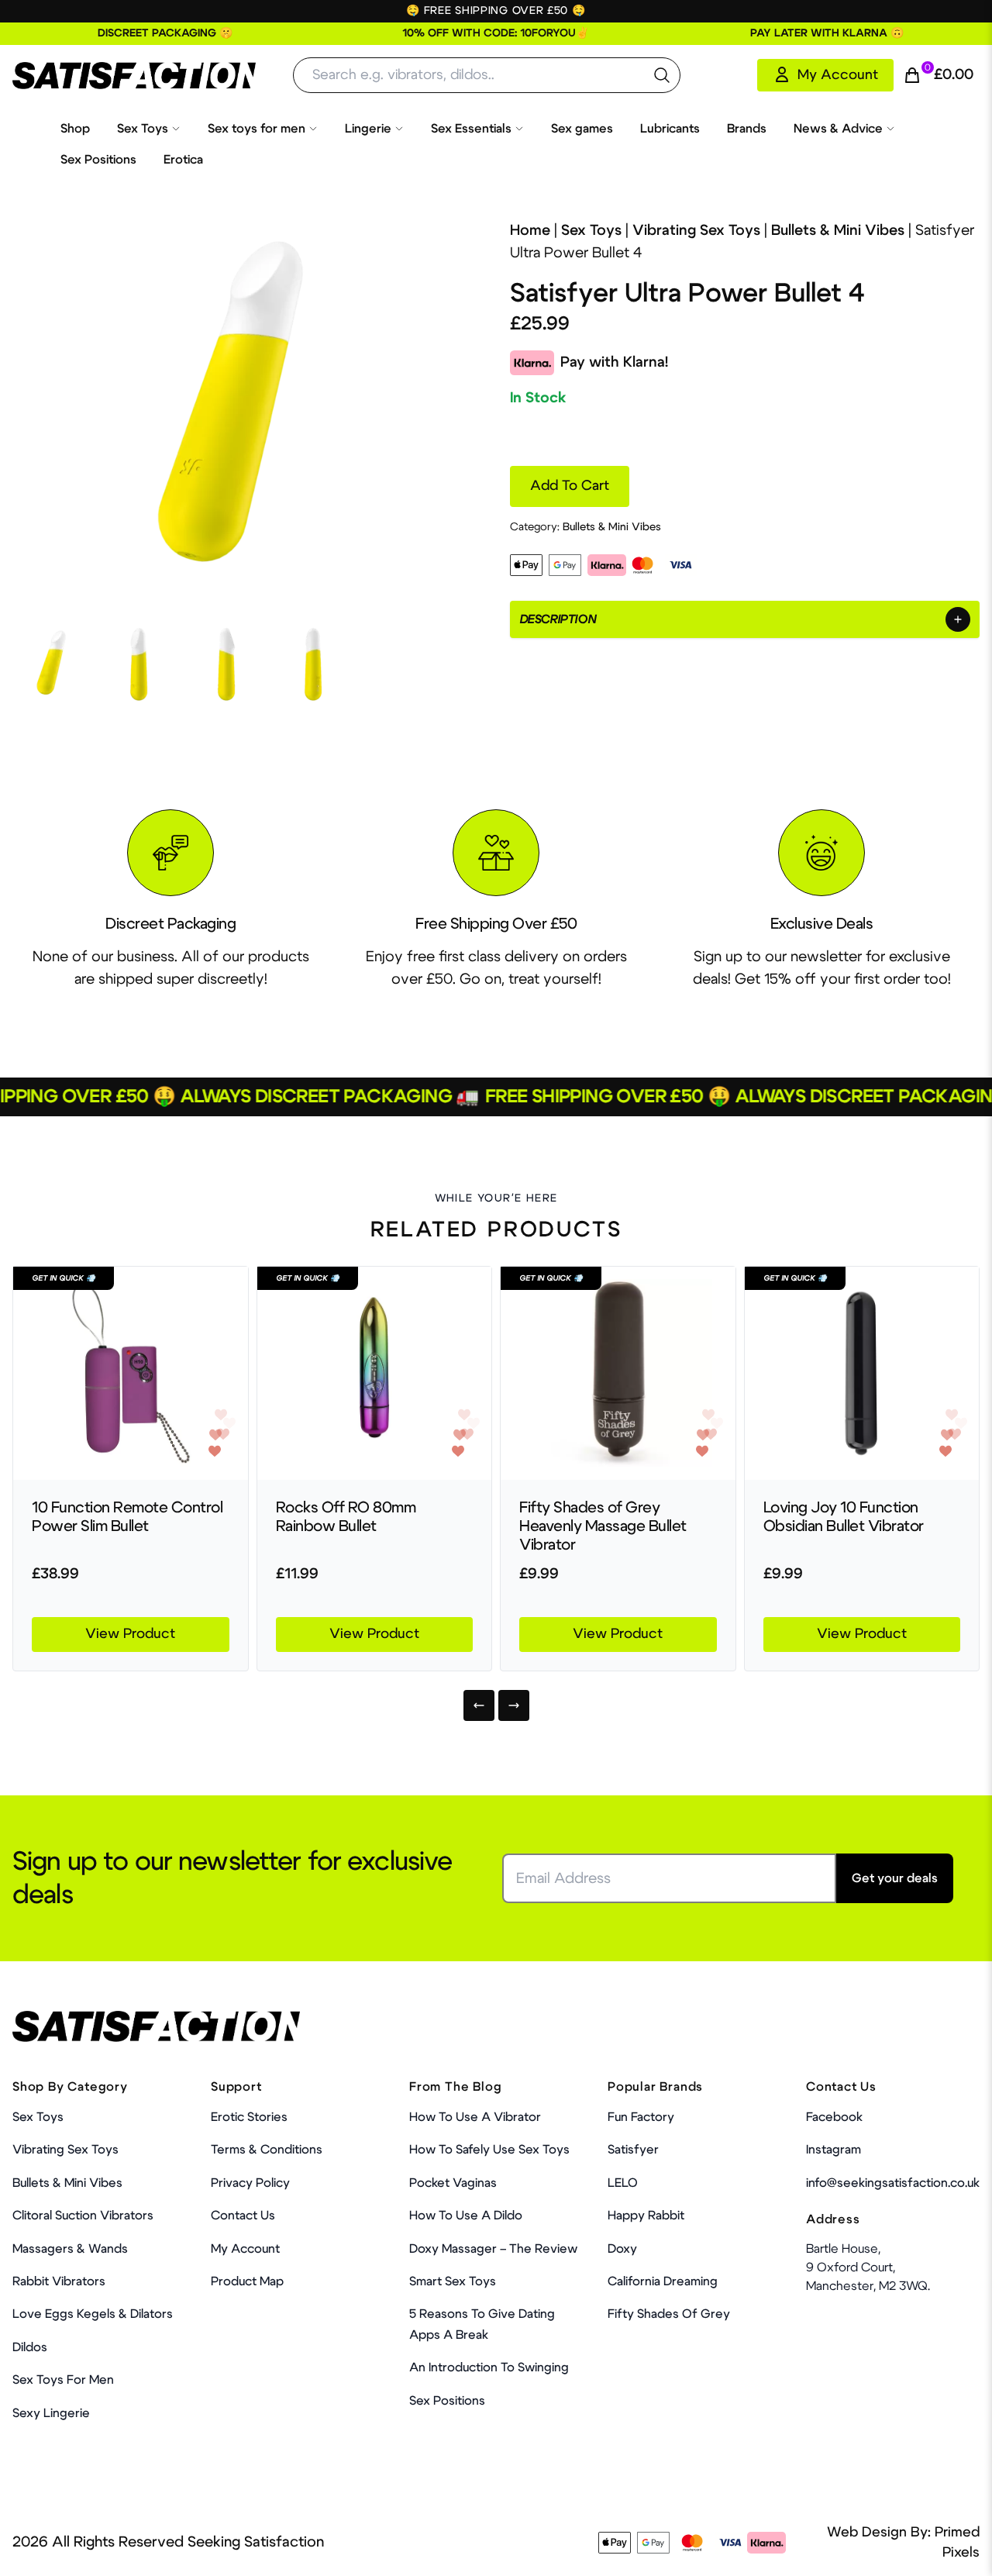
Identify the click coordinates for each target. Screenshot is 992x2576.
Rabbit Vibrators (59, 2281)
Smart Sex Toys (453, 2281)
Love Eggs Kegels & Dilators (93, 2314)
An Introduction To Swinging (489, 2367)
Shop (75, 129)
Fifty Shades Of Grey (669, 2314)
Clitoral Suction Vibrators (83, 2216)
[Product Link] (131, 1373)
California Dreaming (663, 2281)
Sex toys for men (257, 129)
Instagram (834, 2150)
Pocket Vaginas (453, 2183)
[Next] (514, 1705)
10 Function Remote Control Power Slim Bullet (127, 1517)
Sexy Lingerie (51, 2413)
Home (530, 231)
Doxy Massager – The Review (493, 2249)
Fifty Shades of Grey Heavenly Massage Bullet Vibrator (603, 1526)
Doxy (622, 2249)
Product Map (247, 2281)
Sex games (582, 129)
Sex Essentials (471, 129)
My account (245, 2249)
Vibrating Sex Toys (696, 231)
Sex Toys (143, 129)
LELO (623, 2183)
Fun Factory (641, 2117)
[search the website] (662, 75)
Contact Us (243, 2216)
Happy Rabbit (646, 2216)
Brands (747, 129)
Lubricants (670, 129)
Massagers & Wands (70, 2249)
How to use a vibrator (475, 2117)
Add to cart (570, 486)
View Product (130, 1634)
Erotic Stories (249, 2117)
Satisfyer (633, 2150)
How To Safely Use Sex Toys (489, 2150)
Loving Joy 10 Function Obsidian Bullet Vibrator (844, 1517)
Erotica (183, 160)
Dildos (30, 2347)
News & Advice (838, 129)
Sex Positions (98, 160)
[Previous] (479, 1705)
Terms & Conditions (267, 2150)
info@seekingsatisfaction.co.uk (893, 2183)
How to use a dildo (466, 2216)
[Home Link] (134, 76)
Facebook (834, 2117)
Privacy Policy (250, 2183)
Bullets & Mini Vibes (838, 231)
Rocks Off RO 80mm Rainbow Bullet (346, 1517)
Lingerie (368, 129)
